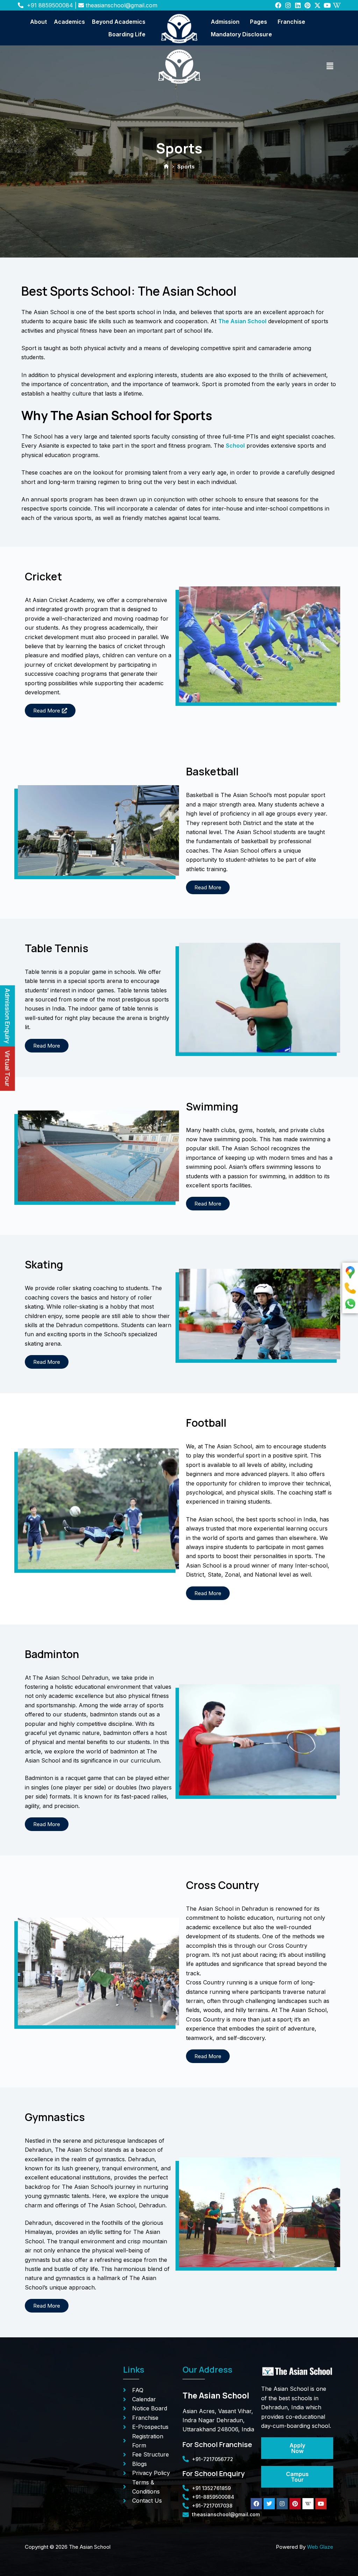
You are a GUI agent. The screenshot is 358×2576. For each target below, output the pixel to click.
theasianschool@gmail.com (121, 5)
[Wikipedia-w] (337, 5)
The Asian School (242, 321)
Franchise (291, 22)
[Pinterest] (308, 5)
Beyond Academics (119, 22)
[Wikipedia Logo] (308, 2504)
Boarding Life (127, 34)
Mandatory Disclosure (241, 34)
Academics (69, 22)
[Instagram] (288, 5)
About (38, 22)
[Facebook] (278, 5)
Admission (225, 22)
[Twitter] (269, 2504)
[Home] (166, 167)
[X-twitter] (317, 5)
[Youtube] (327, 5)
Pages (259, 22)
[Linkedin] (298, 5)
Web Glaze (320, 2547)
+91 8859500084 (50, 5)
